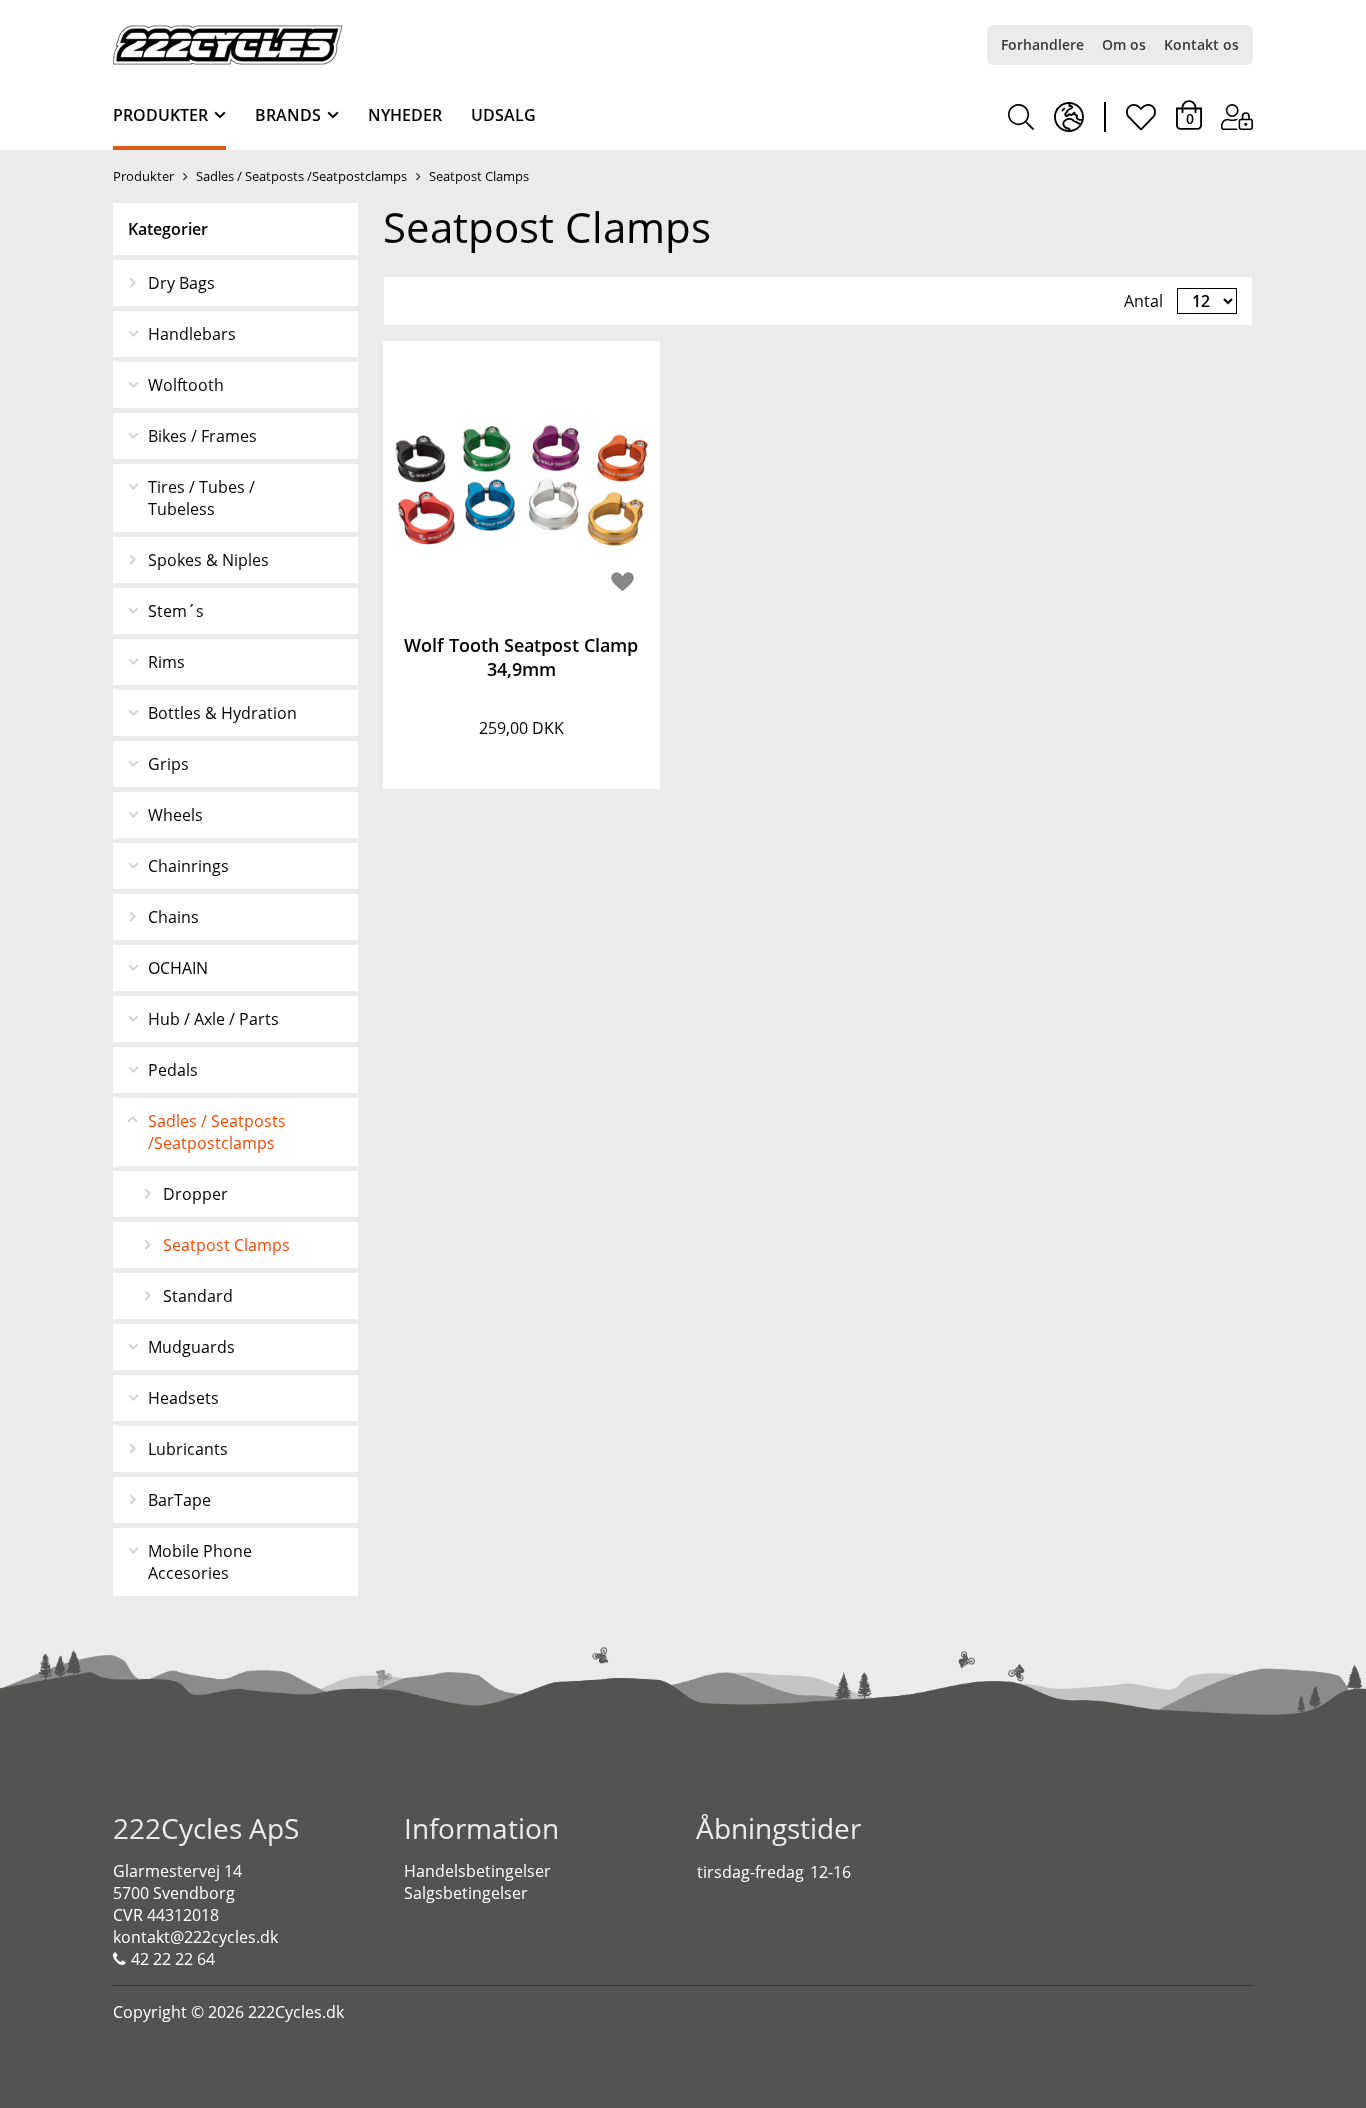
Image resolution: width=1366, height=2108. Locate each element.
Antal (1143, 301)
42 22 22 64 (173, 1959)
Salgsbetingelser (466, 1893)
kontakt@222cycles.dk (195, 1937)
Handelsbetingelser (477, 1871)
